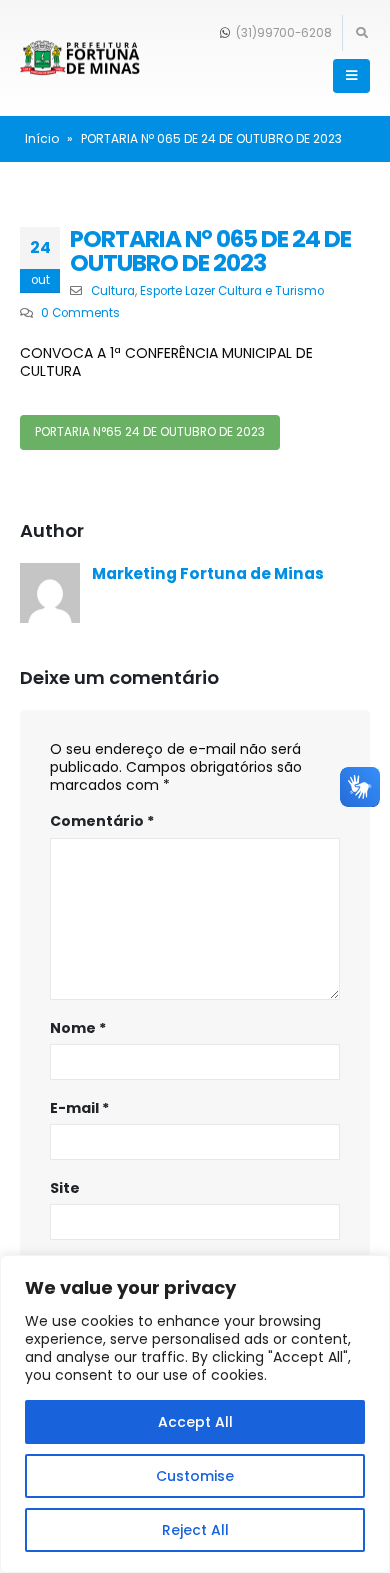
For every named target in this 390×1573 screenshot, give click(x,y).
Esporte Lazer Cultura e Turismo (232, 291)
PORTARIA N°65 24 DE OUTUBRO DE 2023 (150, 432)
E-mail (79, 1108)
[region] (195, 1414)
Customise (195, 1476)
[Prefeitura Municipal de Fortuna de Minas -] (80, 58)
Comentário (102, 821)
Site (65, 1188)
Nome (78, 1028)
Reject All (195, 1530)
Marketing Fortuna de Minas (208, 573)
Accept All (195, 1422)
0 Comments (80, 313)
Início (42, 138)
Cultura (113, 291)
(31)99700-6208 (282, 33)
